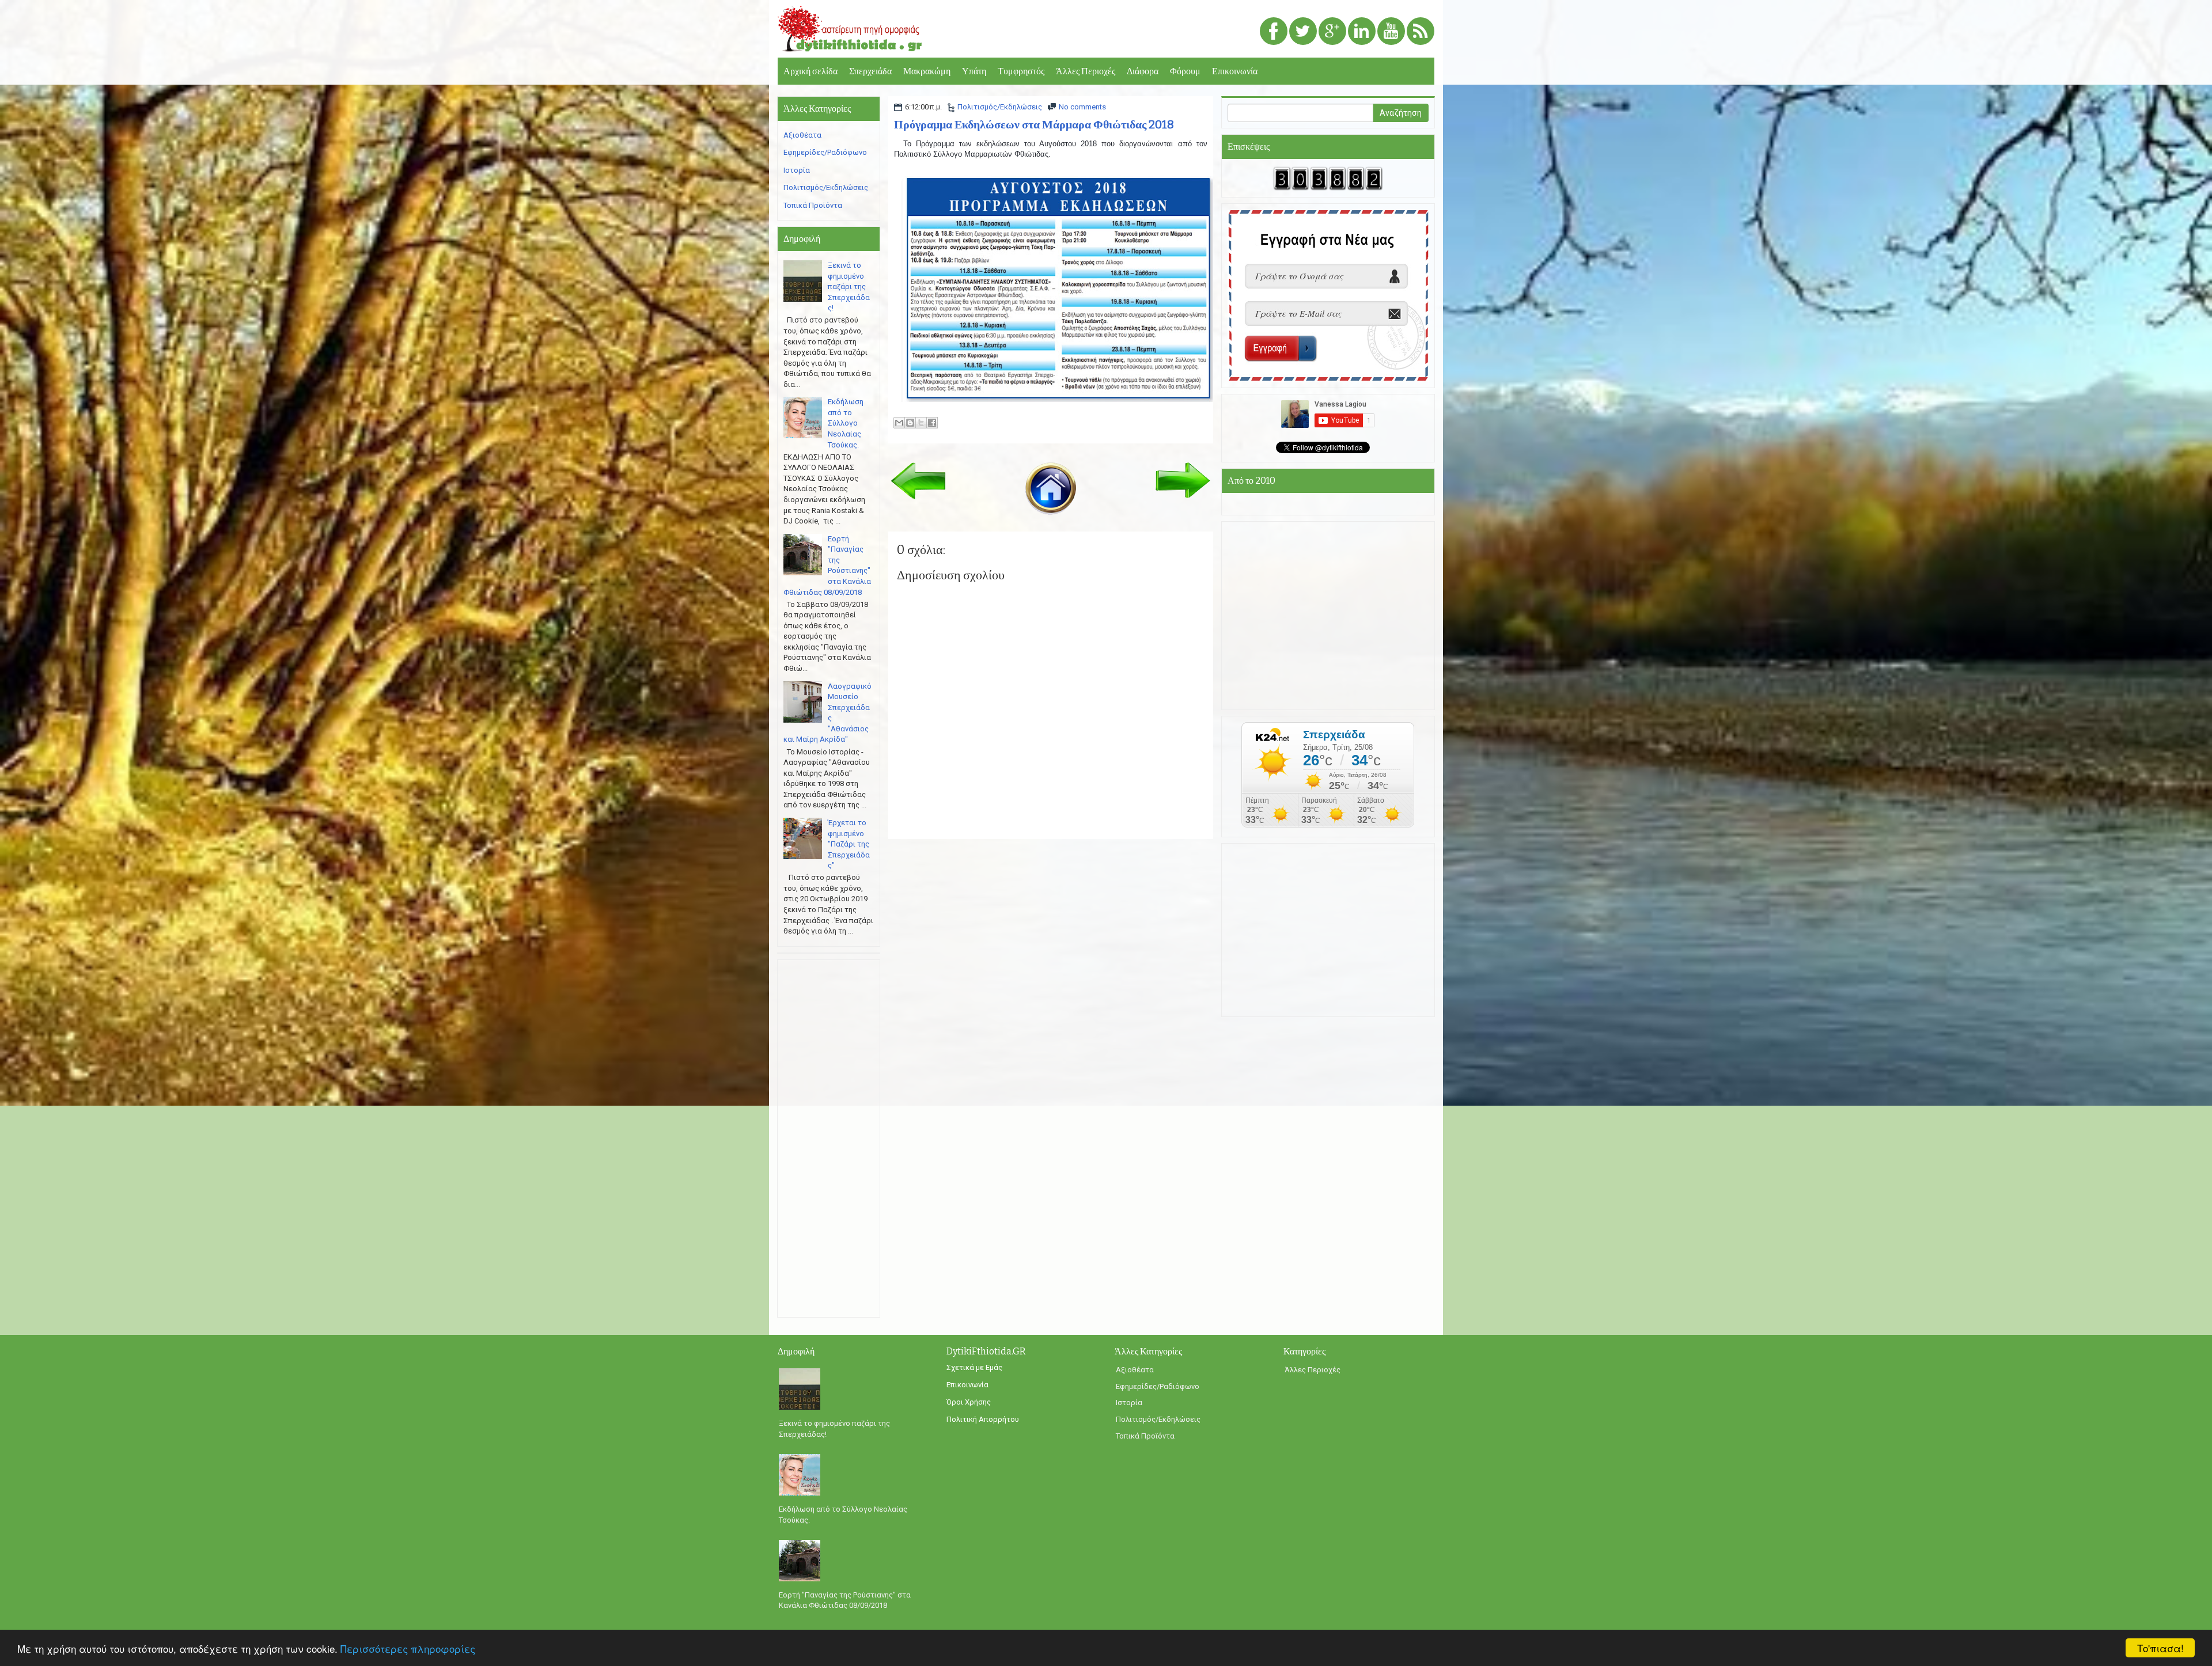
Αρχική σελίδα (810, 71)
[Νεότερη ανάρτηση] (918, 480)
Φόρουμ (1185, 71)
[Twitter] (1303, 32)
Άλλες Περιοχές (1086, 71)
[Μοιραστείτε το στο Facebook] (932, 423)
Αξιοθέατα (802, 135)
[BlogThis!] (910, 423)
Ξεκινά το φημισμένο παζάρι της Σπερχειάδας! (849, 286)
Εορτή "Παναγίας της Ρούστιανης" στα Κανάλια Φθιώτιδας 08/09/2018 (845, 1600)
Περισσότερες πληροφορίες (408, 1648)
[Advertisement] (829, 1139)
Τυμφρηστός (1021, 71)
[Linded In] (1362, 32)
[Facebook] (1274, 32)
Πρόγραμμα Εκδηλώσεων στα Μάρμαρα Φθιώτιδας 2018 (1034, 124)
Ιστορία (797, 170)
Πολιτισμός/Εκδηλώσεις (1000, 107)
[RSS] (1421, 32)
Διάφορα (1143, 71)
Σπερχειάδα (870, 71)
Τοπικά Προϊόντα (813, 205)
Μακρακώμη (927, 71)
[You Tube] (1391, 32)
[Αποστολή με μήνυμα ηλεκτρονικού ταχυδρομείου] (899, 423)
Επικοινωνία (1235, 71)
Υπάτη (974, 71)
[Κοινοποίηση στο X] (921, 423)
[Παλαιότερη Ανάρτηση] (1183, 479)
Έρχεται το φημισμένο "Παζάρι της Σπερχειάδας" (849, 844)
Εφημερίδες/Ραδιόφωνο (825, 152)
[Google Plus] (1332, 32)
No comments (1082, 107)
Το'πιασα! (2160, 1648)
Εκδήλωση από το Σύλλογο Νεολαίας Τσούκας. (846, 423)
